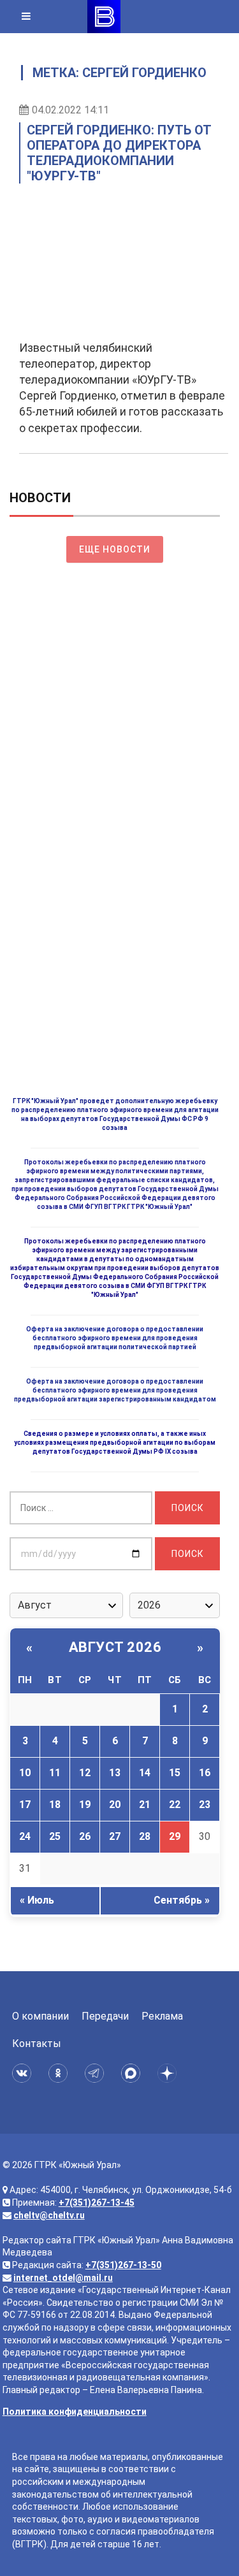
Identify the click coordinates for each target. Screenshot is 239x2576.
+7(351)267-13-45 (97, 2203)
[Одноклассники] (60, 2073)
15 (175, 1773)
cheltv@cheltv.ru (49, 2215)
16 (205, 1773)
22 (175, 1805)
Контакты (37, 2044)
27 (115, 1836)
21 (145, 1805)
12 (85, 1773)
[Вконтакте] (24, 2073)
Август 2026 (115, 1647)
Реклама (162, 2016)
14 (145, 1773)
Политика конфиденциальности (75, 2412)
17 (25, 1805)
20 (115, 1805)
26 (85, 1836)
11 (55, 1773)
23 (205, 1805)
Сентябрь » (182, 1900)
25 (55, 1836)
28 (145, 1836)
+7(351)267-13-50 (123, 2265)
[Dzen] (169, 2073)
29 (175, 1836)
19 (85, 1805)
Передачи (105, 2016)
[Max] (133, 2073)
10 (25, 1773)
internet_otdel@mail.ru (63, 2278)
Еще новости (115, 549)
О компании (40, 2016)
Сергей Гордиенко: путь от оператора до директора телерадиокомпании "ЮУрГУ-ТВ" (119, 153)
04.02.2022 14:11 (70, 110)
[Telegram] (97, 2073)
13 (115, 1773)
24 (25, 1836)
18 (55, 1805)
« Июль (37, 1900)
